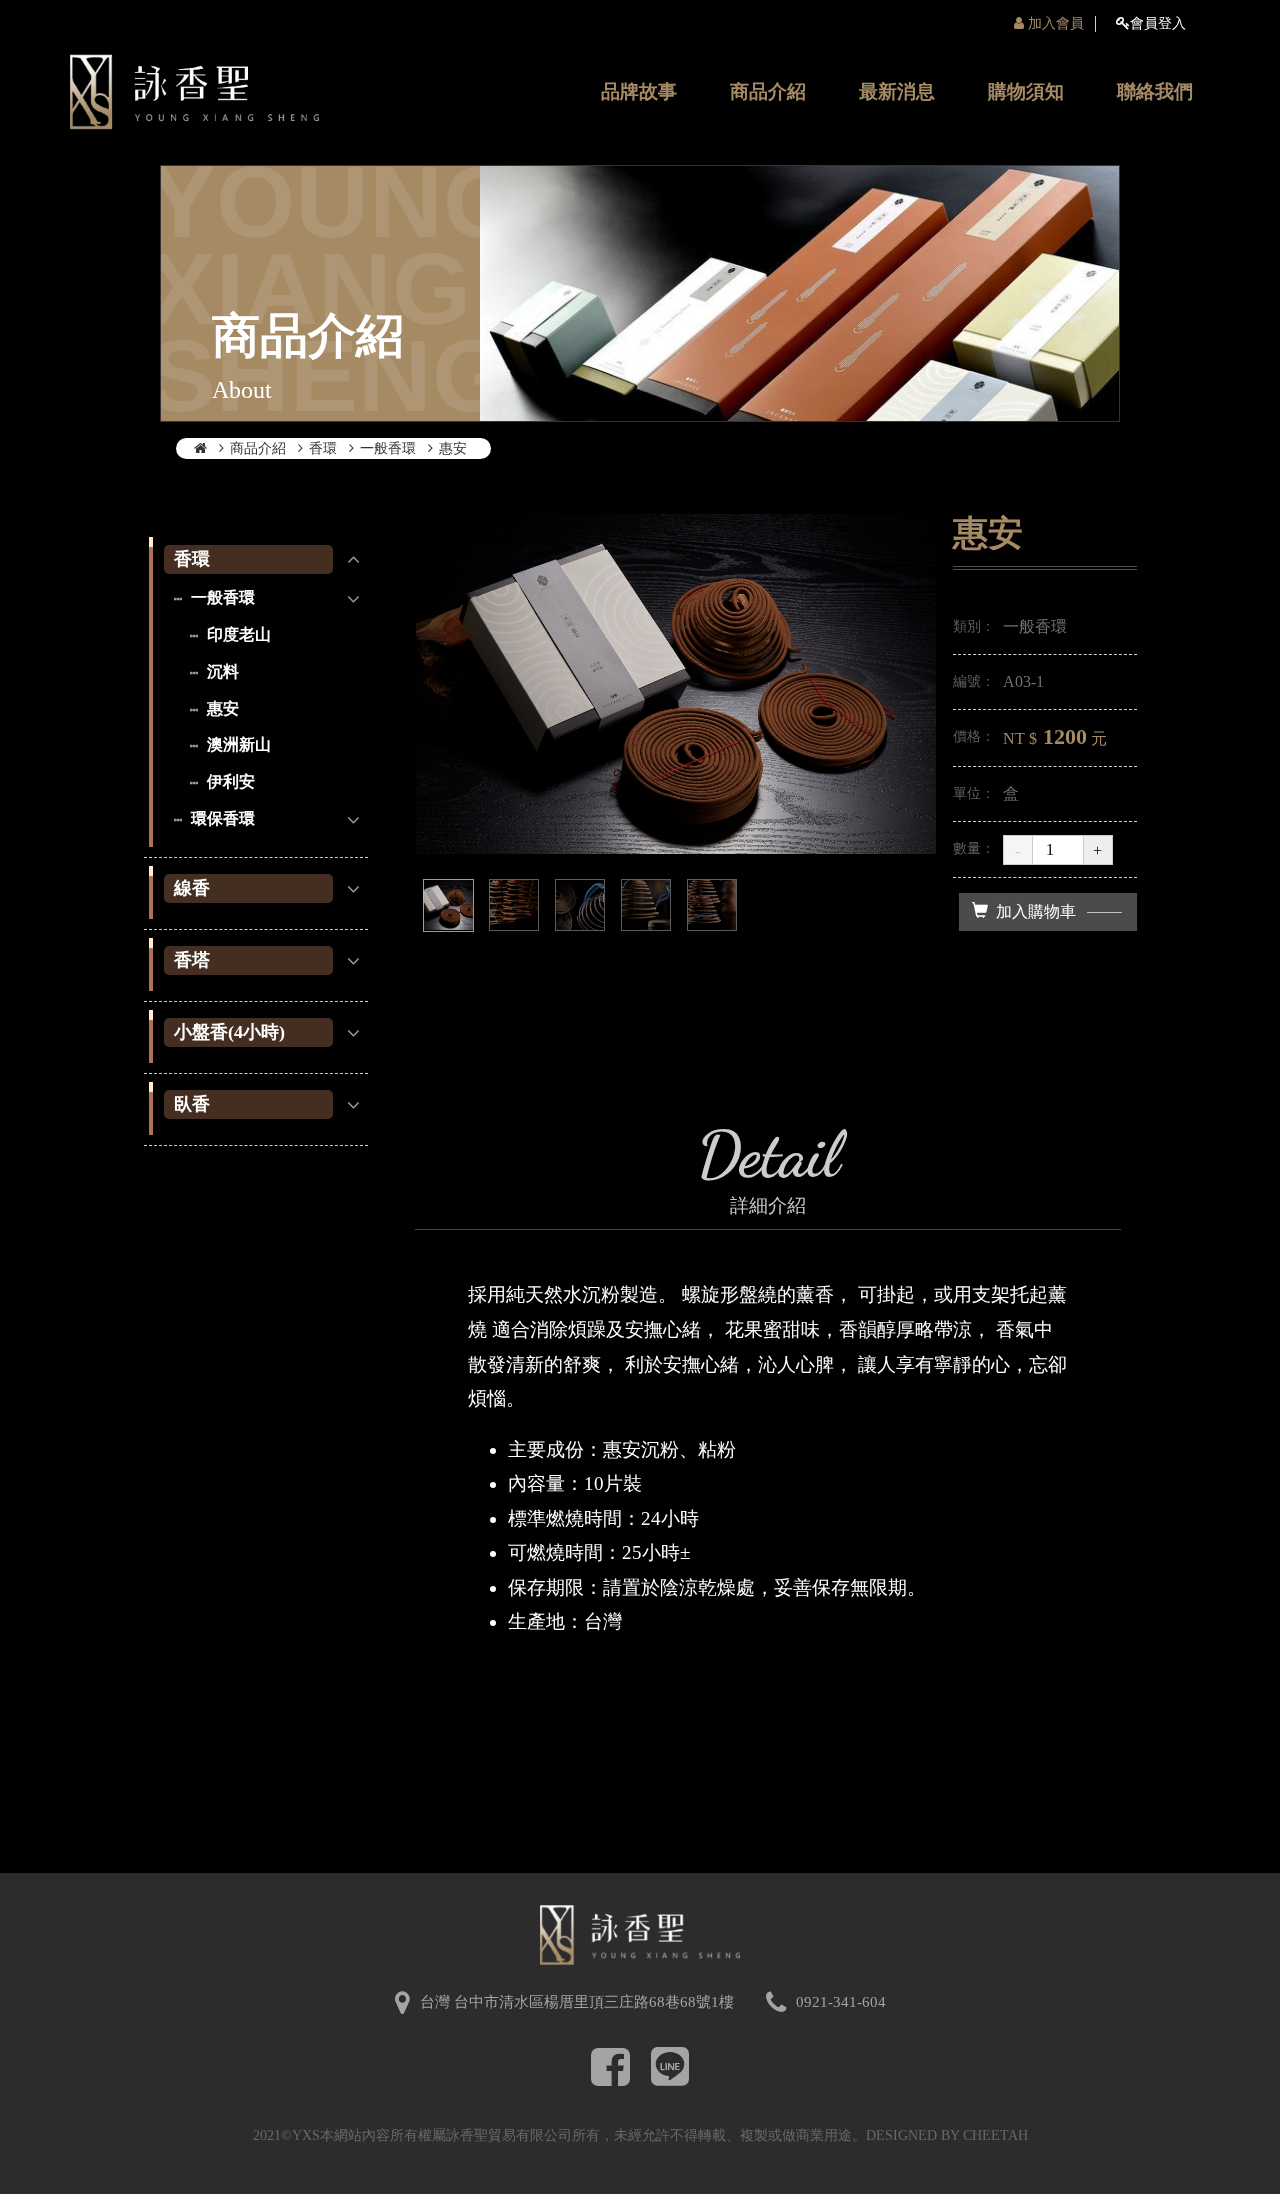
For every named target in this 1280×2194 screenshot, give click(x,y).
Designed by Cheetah (947, 2135)
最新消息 (897, 91)
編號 (967, 681)
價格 (967, 736)
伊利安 (229, 781)
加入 (1054, 23)
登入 (1158, 23)
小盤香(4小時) (229, 1032)
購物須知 (1026, 91)
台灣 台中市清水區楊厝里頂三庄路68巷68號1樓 (577, 2002)
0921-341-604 (841, 2002)
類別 (967, 626)
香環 (323, 448)
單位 (967, 793)
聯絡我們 (1155, 91)
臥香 (192, 1104)
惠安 (453, 448)
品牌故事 (639, 91)
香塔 (192, 960)
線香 (192, 888)
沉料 (221, 671)
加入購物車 (1036, 911)
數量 (967, 848)
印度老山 (237, 634)
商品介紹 (768, 91)
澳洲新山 (237, 744)
